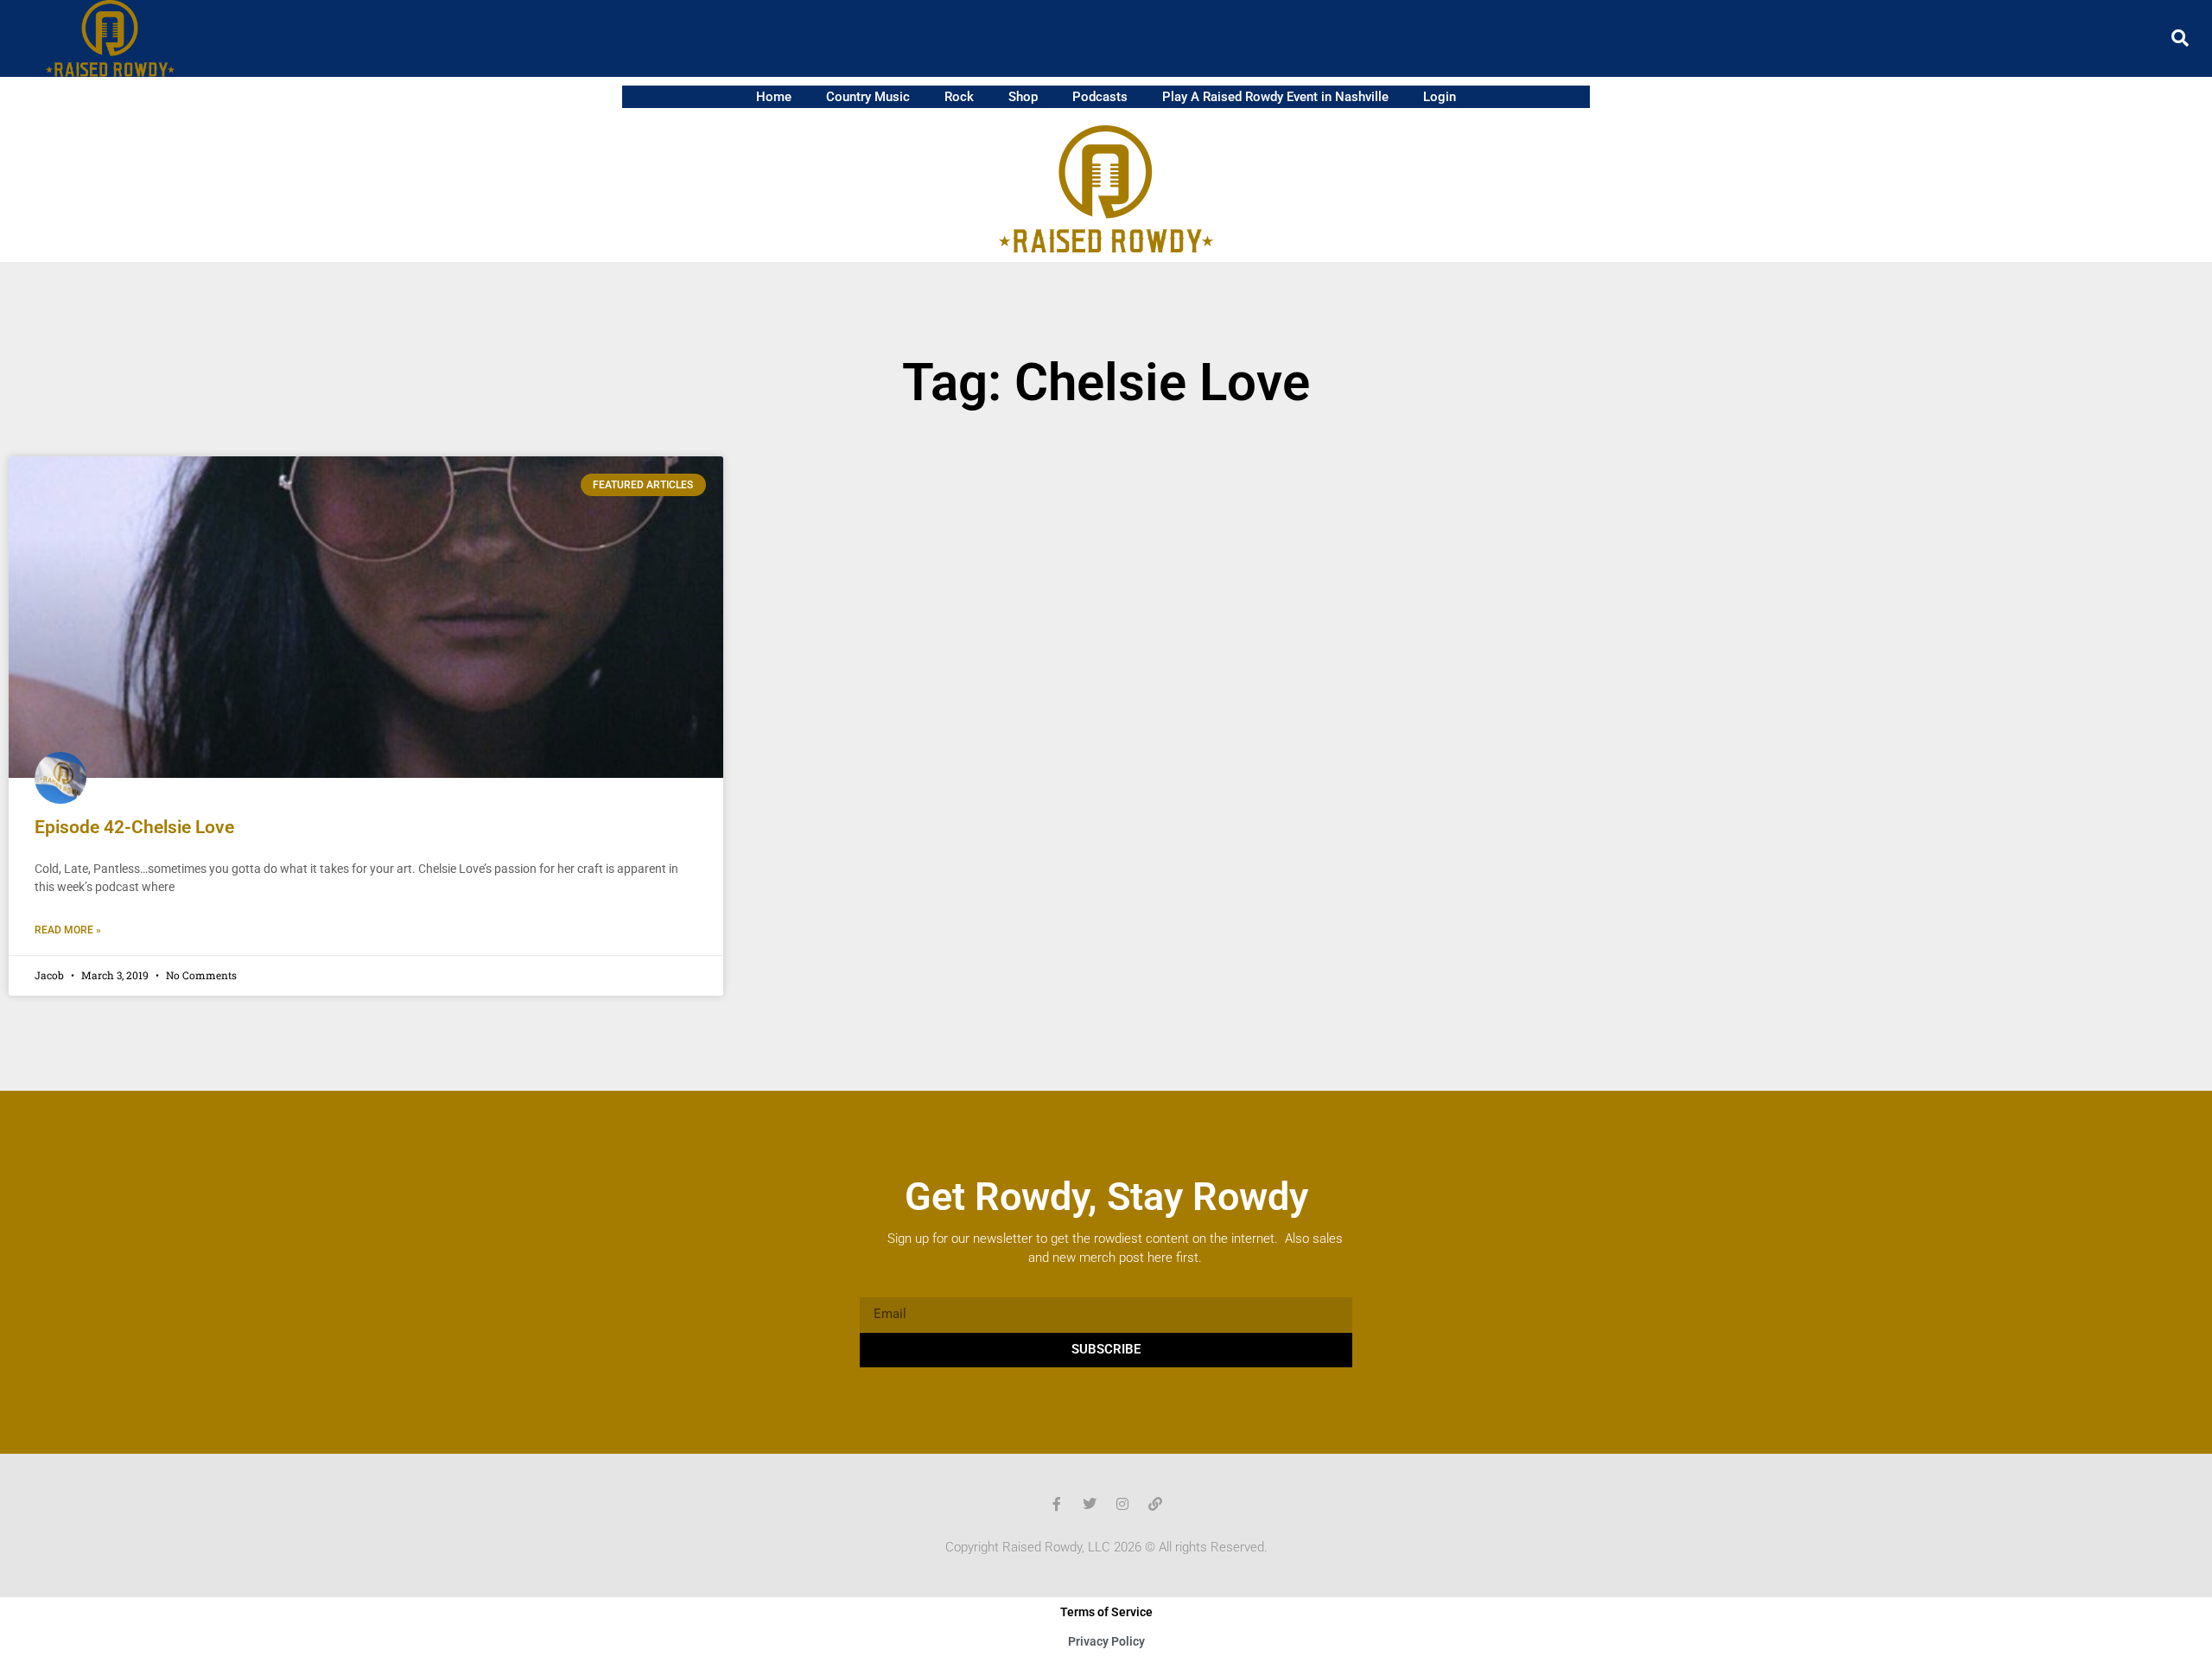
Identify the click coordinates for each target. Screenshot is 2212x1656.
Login (1440, 97)
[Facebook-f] (1057, 1504)
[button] (2180, 38)
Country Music (868, 97)
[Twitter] (1090, 1504)
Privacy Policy (1106, 1641)
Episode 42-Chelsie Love (134, 827)
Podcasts (1100, 97)
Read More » (68, 930)
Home (774, 97)
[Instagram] (1122, 1504)
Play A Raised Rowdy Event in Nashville (1275, 97)
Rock (959, 97)
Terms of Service (1106, 1612)
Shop (1023, 97)
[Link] (1155, 1504)
